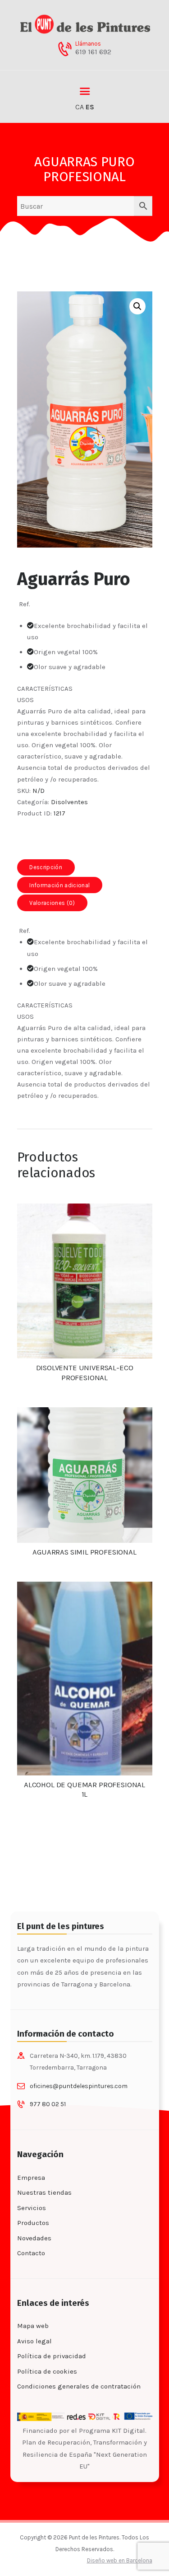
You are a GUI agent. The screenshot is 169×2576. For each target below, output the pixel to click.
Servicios (32, 2208)
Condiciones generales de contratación (79, 2386)
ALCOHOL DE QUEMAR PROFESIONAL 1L (84, 1790)
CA (80, 107)
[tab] (46, 867)
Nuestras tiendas (44, 2192)
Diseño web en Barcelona (120, 2560)
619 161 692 (93, 52)
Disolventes (69, 802)
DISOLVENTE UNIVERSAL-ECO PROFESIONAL (85, 1373)
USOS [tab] (25, 700)
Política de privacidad (52, 2356)
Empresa (31, 2178)
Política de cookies (47, 2371)
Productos (33, 2223)
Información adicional (59, 885)
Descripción (46, 867)
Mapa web (33, 2326)
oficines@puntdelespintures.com (79, 2086)
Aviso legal (34, 2341)
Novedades (34, 2238)
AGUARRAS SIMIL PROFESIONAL (84, 1552)
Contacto (31, 2253)
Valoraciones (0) (52, 903)
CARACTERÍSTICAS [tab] (45, 688)
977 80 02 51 (48, 2104)
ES (90, 107)
